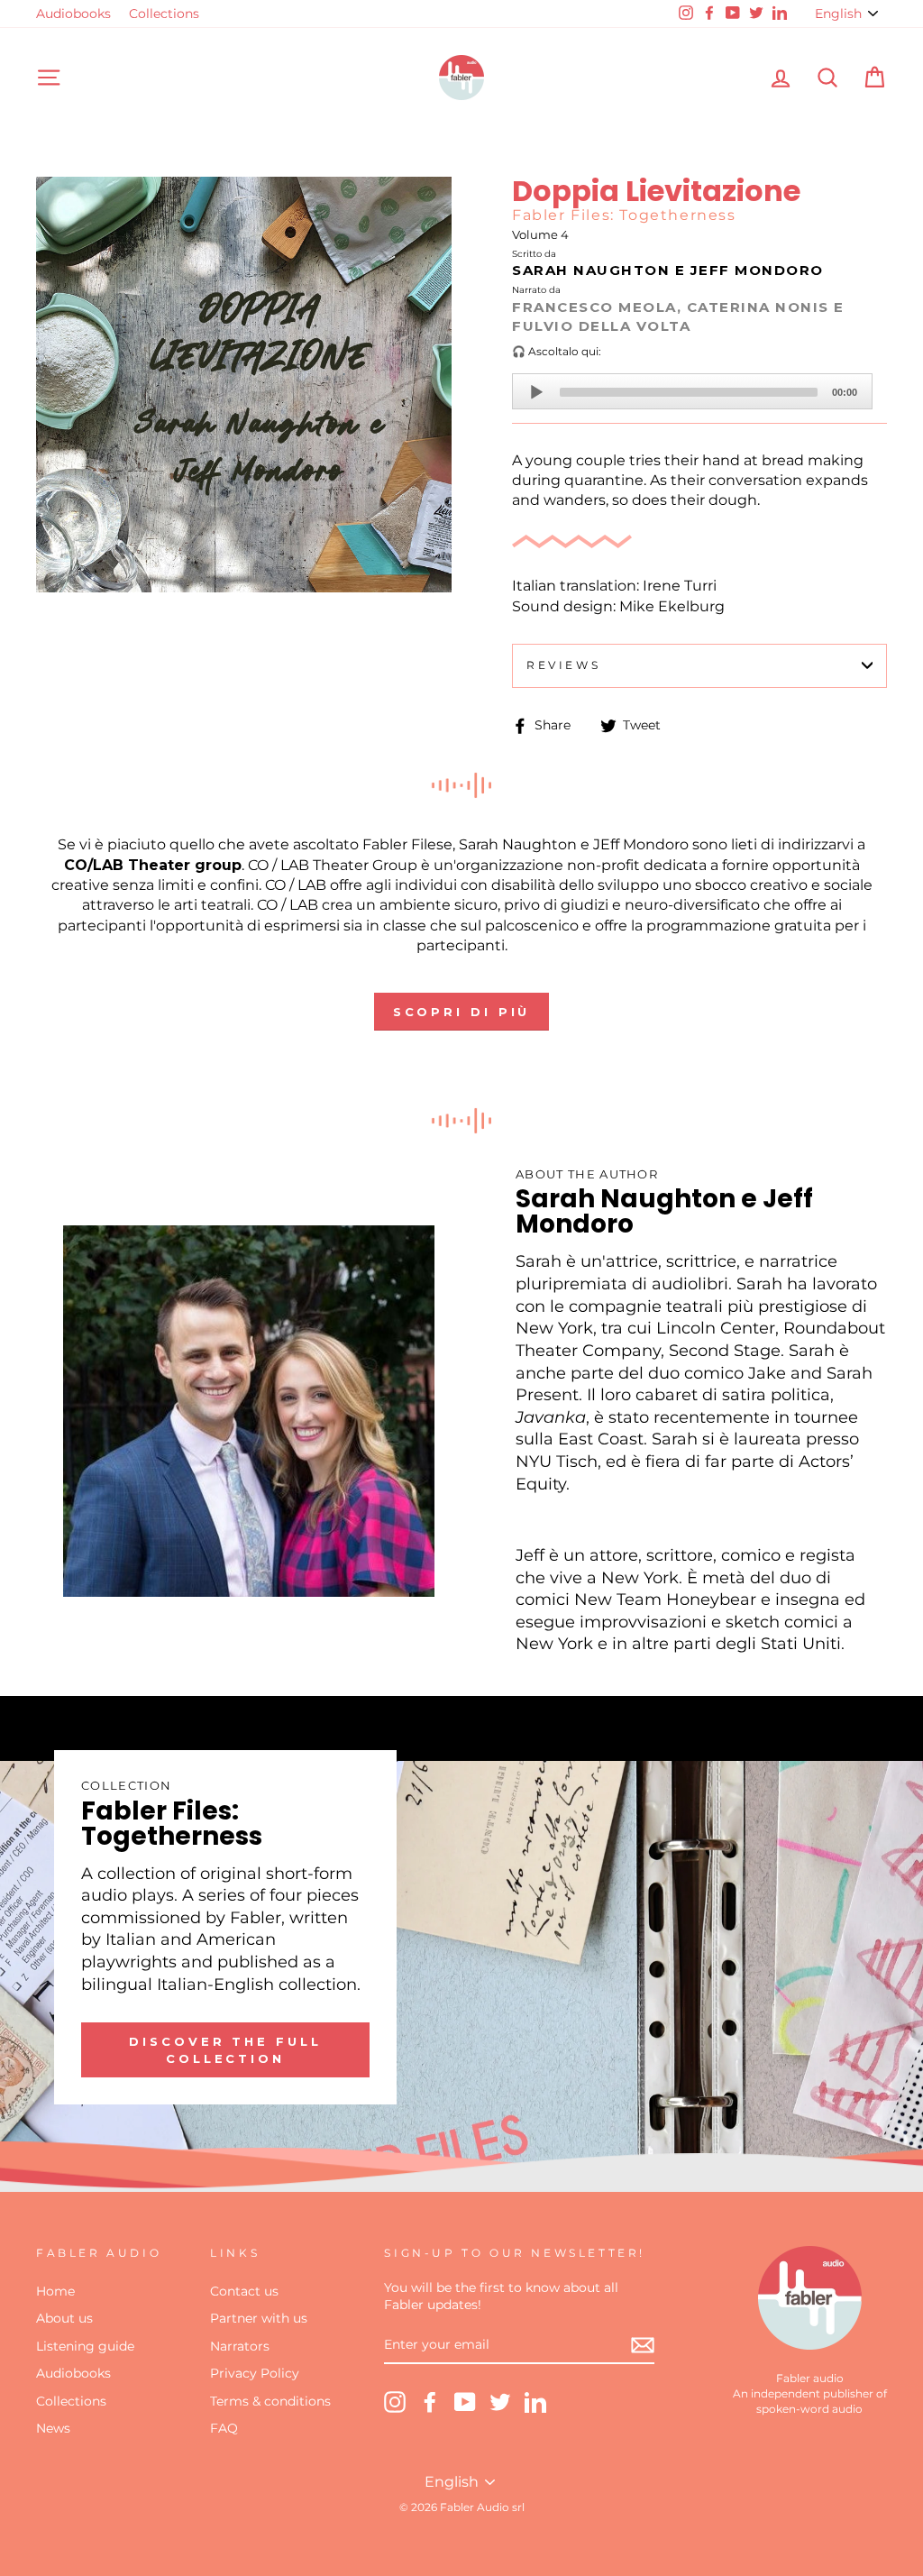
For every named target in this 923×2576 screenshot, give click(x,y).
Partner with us (259, 2318)
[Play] (536, 392)
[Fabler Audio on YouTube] (465, 2402)
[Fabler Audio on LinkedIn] (535, 2402)
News (53, 2428)
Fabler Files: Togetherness (624, 215)
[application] (692, 391)
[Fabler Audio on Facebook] (430, 2402)
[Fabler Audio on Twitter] (500, 2402)
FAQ (224, 2428)
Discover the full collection (225, 2049)
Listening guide (85, 2346)
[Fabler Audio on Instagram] (395, 2402)
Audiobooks (73, 14)
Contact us (244, 2291)
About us (64, 2318)
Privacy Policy (255, 2373)
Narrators (240, 2346)
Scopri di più (462, 1012)
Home (55, 2291)
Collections (164, 14)
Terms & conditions (270, 2401)
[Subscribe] (643, 2345)
